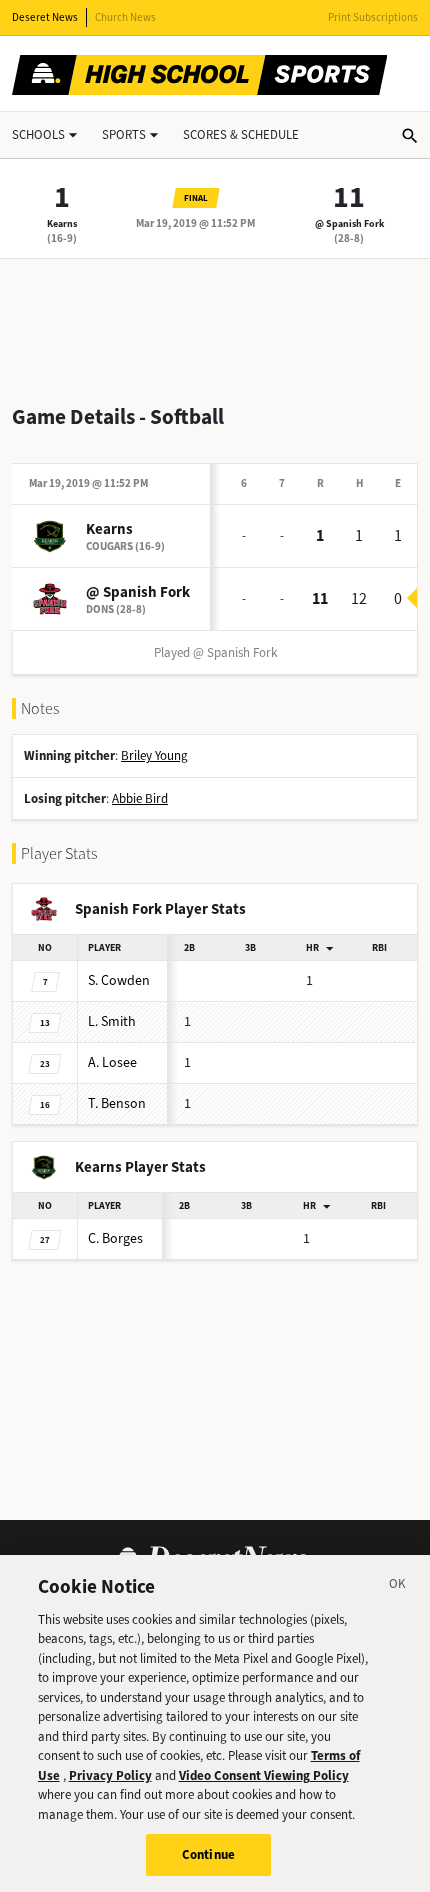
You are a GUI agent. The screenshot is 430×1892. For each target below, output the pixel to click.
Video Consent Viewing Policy (264, 1775)
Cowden (119, 980)
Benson (117, 1103)
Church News (125, 17)
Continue (208, 1854)
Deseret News (45, 17)
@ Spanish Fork (349, 223)
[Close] (398, 1587)
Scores (241, 134)
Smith (112, 1021)
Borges (115, 1238)
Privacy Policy (110, 1775)
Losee (112, 1062)
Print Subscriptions (373, 17)
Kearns (62, 223)
